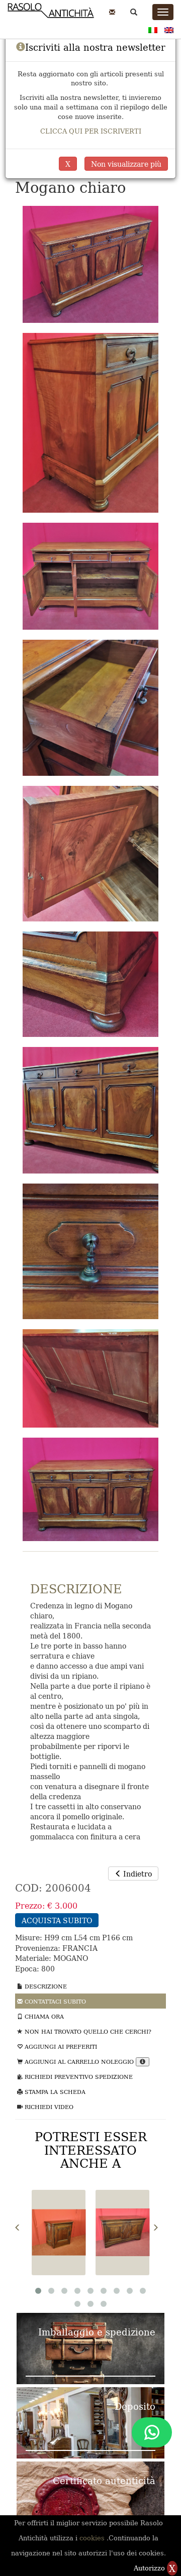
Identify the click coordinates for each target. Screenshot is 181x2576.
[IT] (153, 29)
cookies (93, 2538)
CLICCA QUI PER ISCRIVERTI (91, 131)
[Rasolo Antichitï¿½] (51, 16)
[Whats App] (152, 2432)
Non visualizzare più (126, 164)
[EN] (169, 29)
